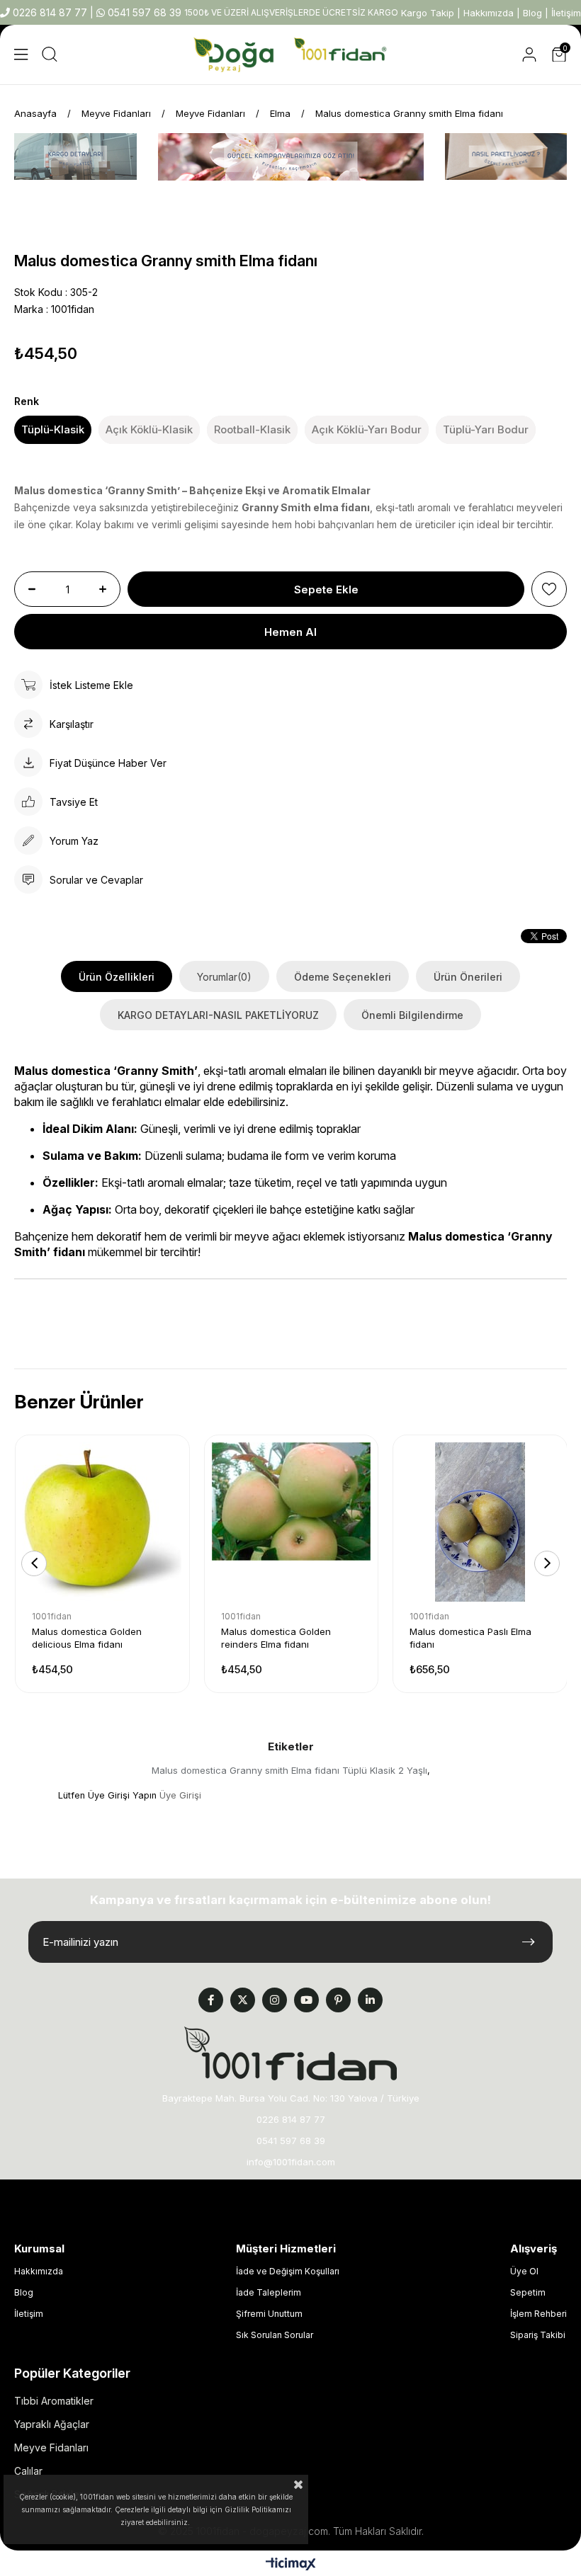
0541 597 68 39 (143, 12)
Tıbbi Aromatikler (54, 2401)
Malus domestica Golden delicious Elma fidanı (87, 1638)
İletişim (566, 13)
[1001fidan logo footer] (290, 2053)
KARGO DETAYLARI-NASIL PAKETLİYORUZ (218, 1015)
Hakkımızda (489, 13)
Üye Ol (524, 2271)
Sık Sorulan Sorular (275, 2335)
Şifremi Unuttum (269, 2314)
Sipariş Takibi (538, 2335)
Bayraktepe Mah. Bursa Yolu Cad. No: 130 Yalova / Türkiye (291, 2098)
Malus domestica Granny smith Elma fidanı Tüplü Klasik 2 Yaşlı (289, 1770)
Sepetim (528, 2292)
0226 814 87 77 (50, 12)
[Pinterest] (338, 2000)
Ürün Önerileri (468, 977)
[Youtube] (306, 2000)
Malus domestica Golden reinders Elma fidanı (276, 1638)
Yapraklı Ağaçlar (52, 2424)
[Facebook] (211, 2000)
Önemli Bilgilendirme (412, 1015)
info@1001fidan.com (291, 2162)
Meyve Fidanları (51, 2447)
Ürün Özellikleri (117, 977)
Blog (532, 13)
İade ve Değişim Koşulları (288, 2271)
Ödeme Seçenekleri (343, 977)
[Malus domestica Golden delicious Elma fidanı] (102, 1522)
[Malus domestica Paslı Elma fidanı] (480, 1522)
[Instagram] (275, 2000)
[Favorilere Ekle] (549, 589)
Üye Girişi (180, 1795)
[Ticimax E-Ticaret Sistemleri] (291, 2565)
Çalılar (28, 2471)
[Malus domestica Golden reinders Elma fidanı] (292, 1522)
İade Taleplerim (269, 2292)
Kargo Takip (428, 13)
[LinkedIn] (370, 2000)
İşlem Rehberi (538, 2314)
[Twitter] (243, 2000)
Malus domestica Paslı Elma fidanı (470, 1638)
